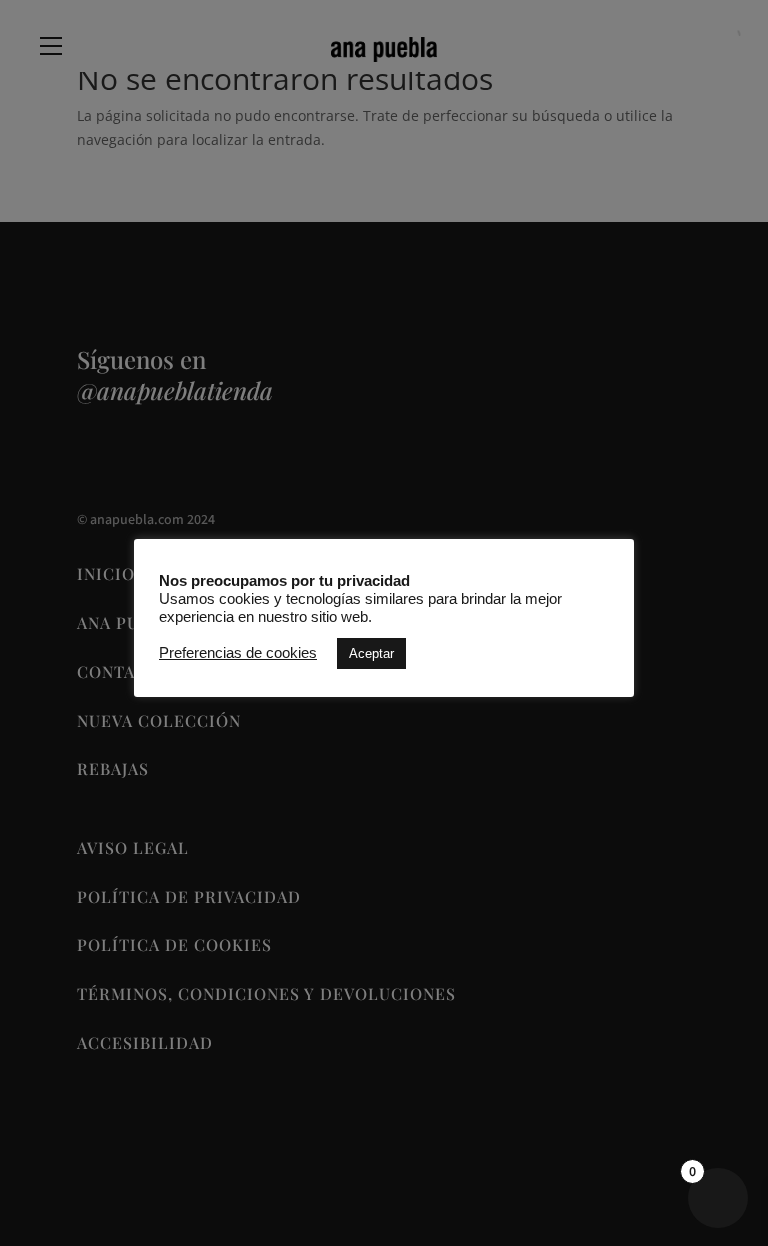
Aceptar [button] (371, 653)
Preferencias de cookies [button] (238, 653)
